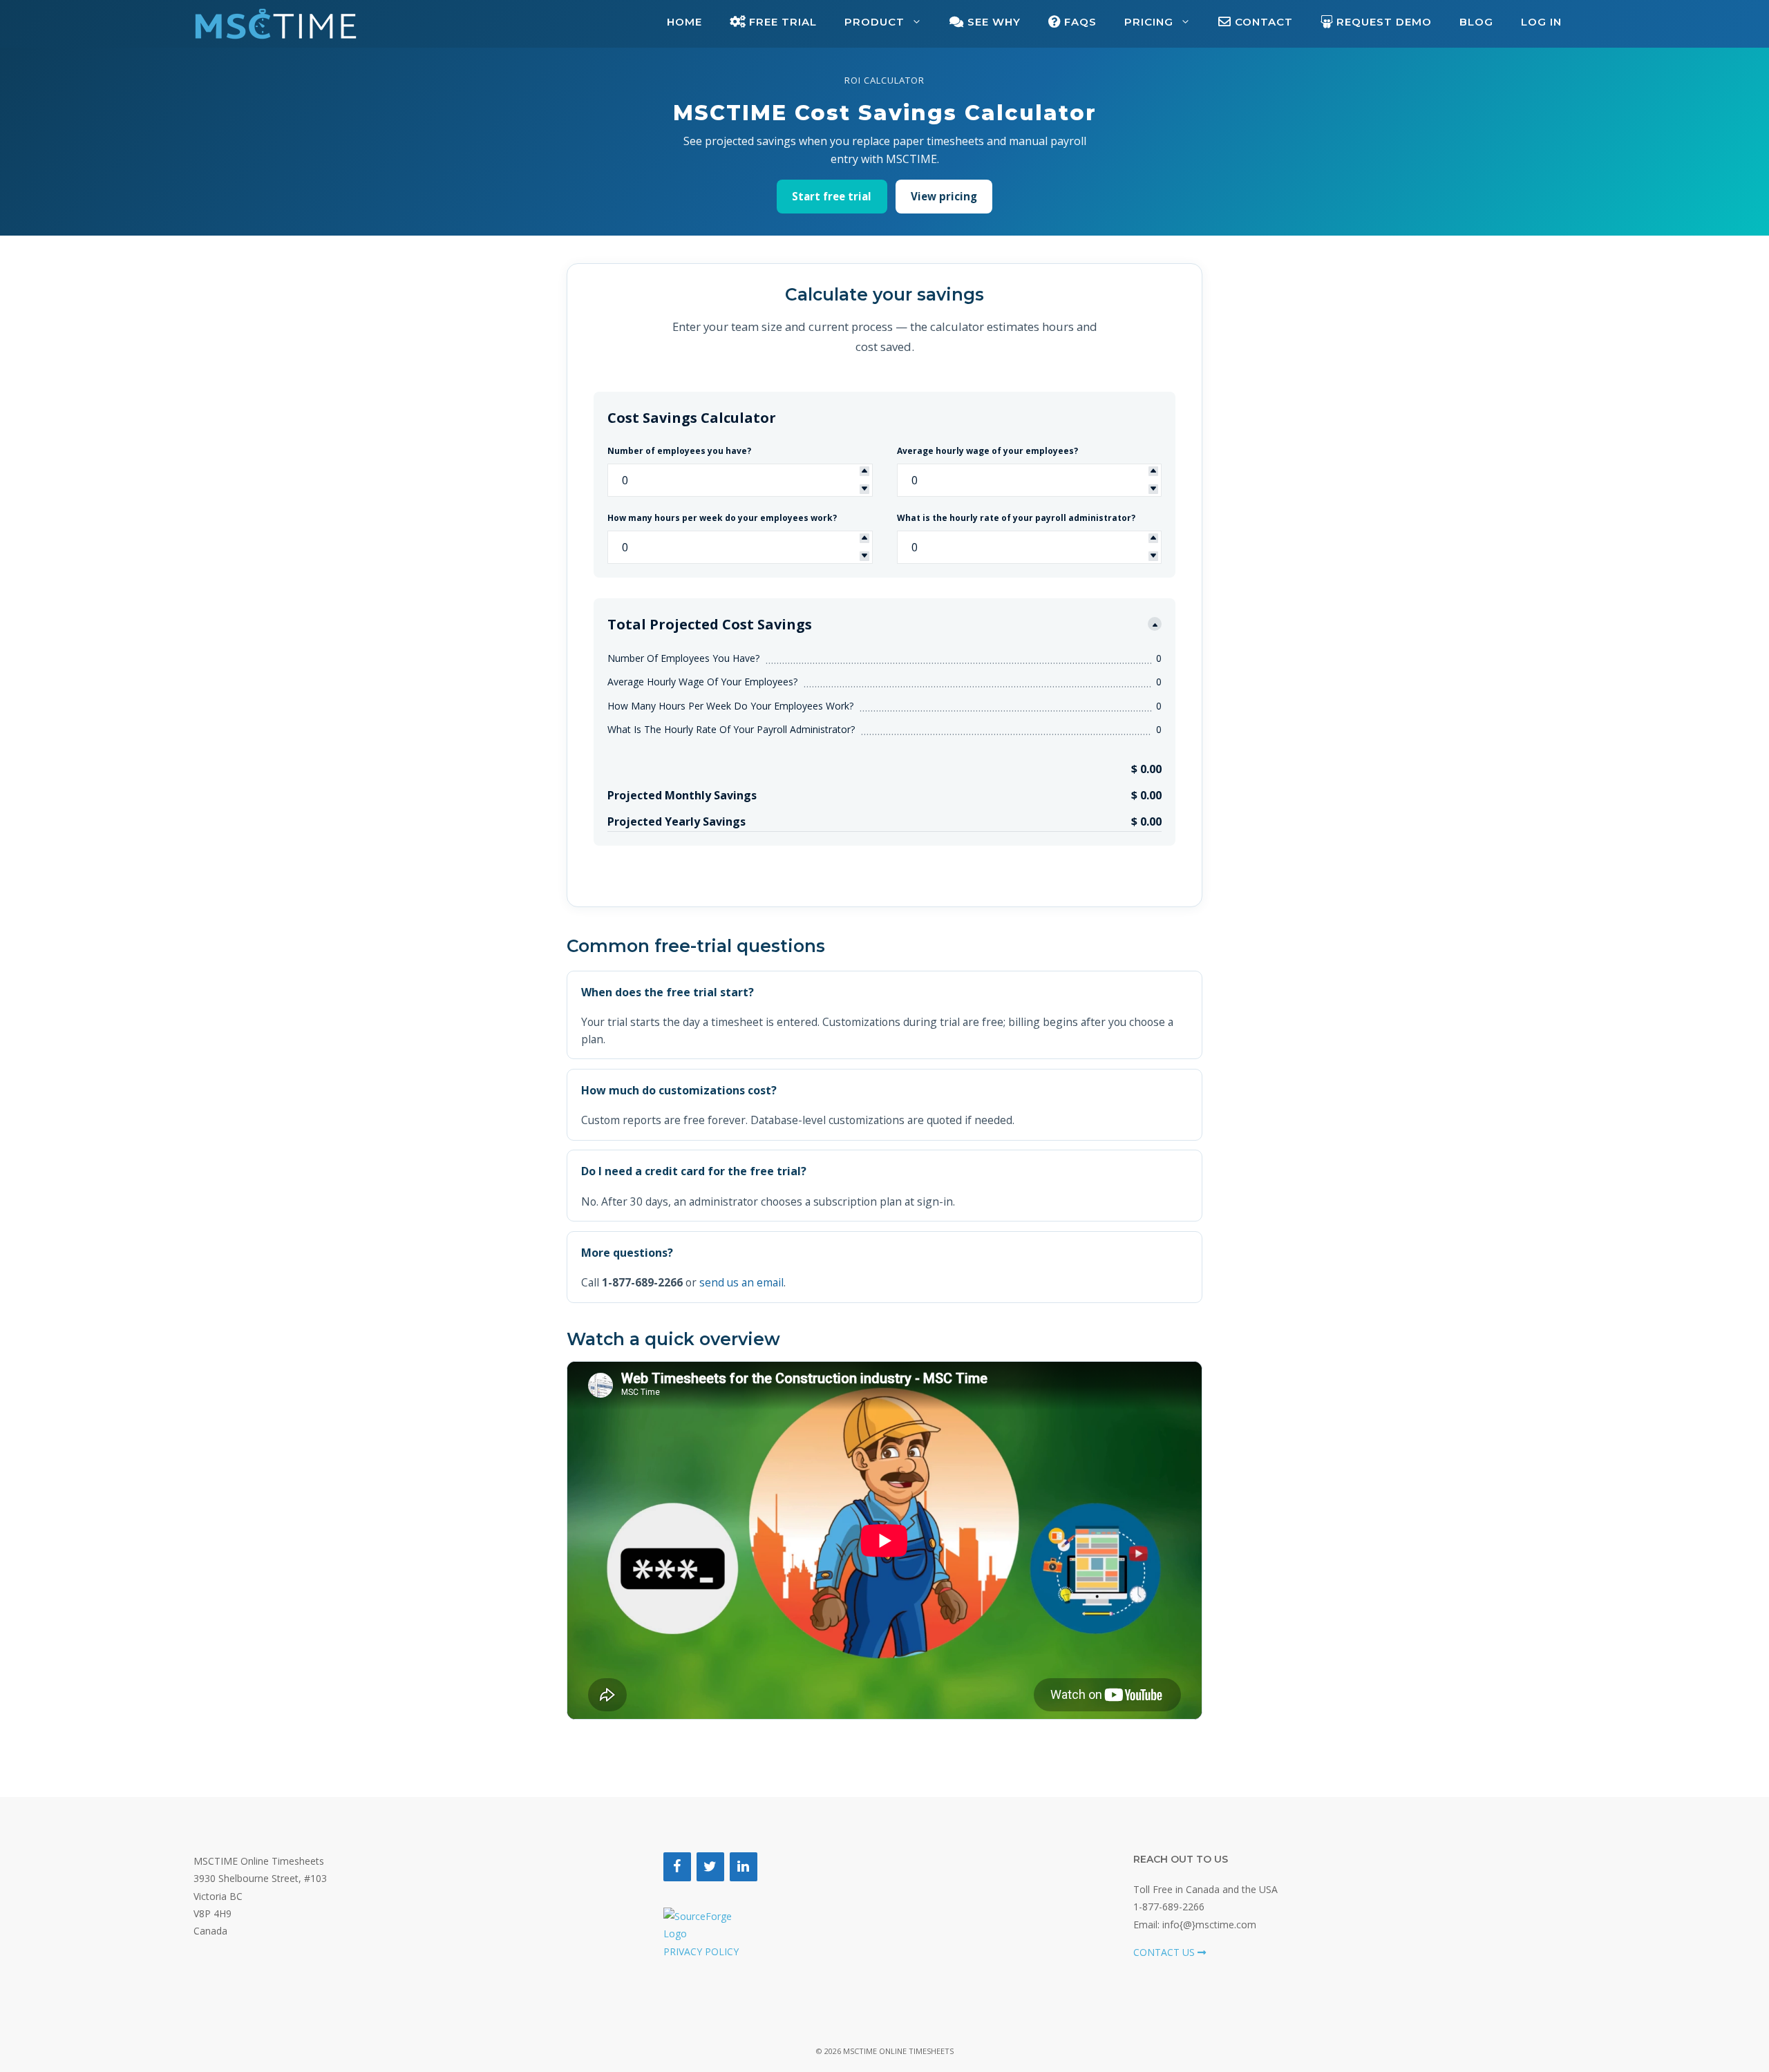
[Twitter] (710, 1867)
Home (684, 22)
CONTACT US (1165, 1952)
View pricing (944, 196)
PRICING (1149, 22)
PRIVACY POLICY (701, 1951)
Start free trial (832, 196)
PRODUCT (874, 22)
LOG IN (1541, 22)
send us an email (741, 1282)
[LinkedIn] (744, 1867)
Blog (1476, 22)
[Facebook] (677, 1867)
